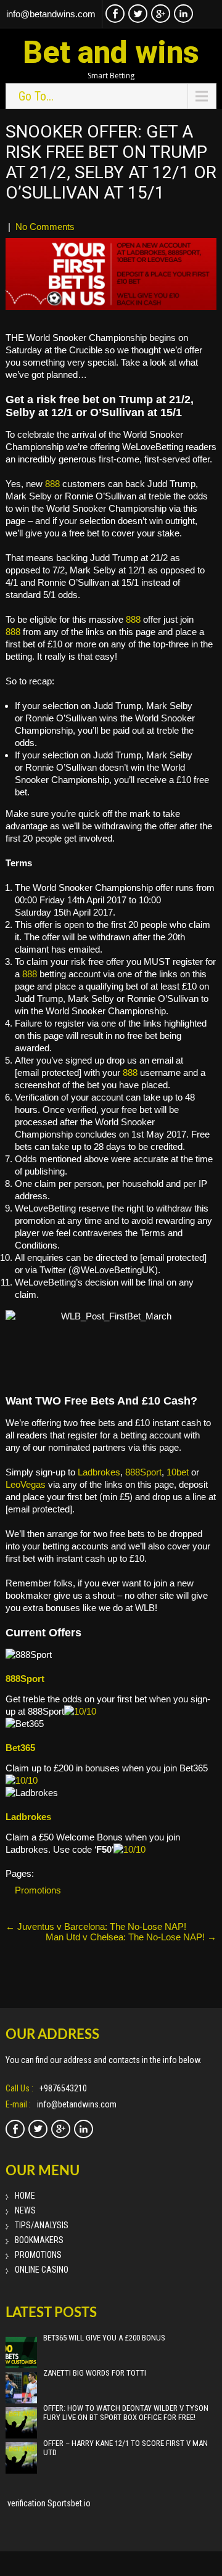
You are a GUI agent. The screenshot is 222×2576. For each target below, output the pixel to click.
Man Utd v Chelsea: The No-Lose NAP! (131, 1937)
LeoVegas (26, 1484)
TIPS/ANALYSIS (42, 2225)
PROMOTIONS (38, 2255)
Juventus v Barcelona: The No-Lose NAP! (96, 1926)
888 (52, 484)
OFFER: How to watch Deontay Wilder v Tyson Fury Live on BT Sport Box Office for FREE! (126, 2413)
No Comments (45, 227)
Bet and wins (111, 52)
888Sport (143, 1472)
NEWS (25, 2210)
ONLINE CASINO (42, 2270)
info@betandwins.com (51, 14)
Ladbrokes (99, 1472)
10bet (178, 1472)
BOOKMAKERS (39, 2240)
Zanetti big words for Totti (95, 2373)
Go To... (36, 96)
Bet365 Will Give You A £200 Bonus (104, 2338)
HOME (25, 2196)
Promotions (38, 1890)
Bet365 (20, 1748)
